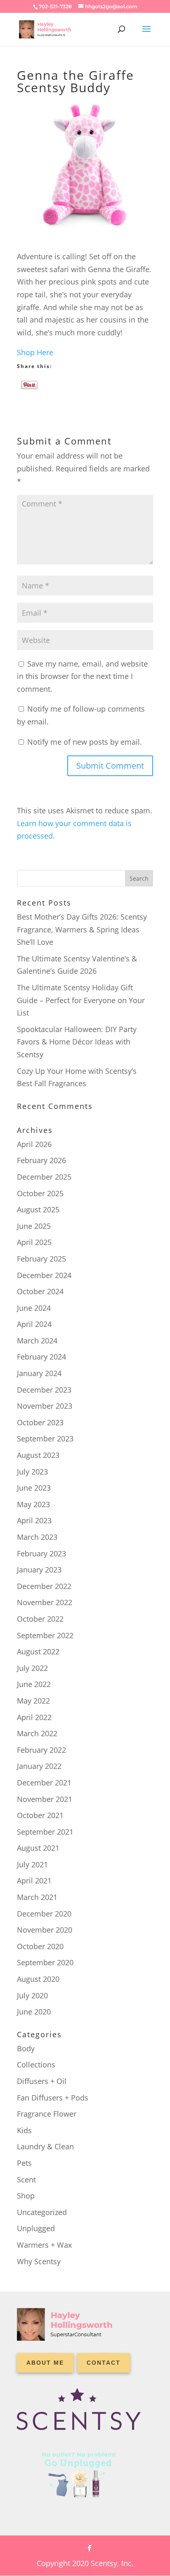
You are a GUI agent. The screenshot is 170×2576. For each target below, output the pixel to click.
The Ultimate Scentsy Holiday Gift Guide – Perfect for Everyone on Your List (81, 1000)
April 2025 (34, 1242)
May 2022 (33, 1701)
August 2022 (38, 1651)
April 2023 (34, 1520)
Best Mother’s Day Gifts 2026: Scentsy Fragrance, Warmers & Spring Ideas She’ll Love (82, 929)
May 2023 (33, 1504)
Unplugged (36, 2228)
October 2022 (40, 1619)
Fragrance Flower (47, 2114)
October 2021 (40, 1815)
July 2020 (32, 1995)
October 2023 (40, 1422)
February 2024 (41, 1357)
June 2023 (34, 1488)
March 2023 (37, 1537)
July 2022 (32, 1668)
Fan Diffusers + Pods (53, 2098)
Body (26, 2048)
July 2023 (32, 1472)
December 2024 (44, 1275)
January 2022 (39, 1766)
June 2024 (34, 1308)
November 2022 (45, 1602)
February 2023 (41, 1553)
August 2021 (38, 1848)
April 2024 (34, 1324)
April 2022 (34, 1717)
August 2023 (38, 1455)
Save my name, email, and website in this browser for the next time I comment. (82, 676)
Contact (104, 2363)
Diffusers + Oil (42, 2081)
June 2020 (34, 2012)
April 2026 (34, 1144)
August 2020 (38, 1979)
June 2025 (34, 1226)
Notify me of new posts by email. (85, 742)
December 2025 (44, 1177)
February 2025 (41, 1259)
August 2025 (38, 1209)
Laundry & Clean (45, 2146)
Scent (26, 2179)
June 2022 (34, 1684)
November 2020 (45, 1930)
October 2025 (40, 1193)
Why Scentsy (39, 2261)
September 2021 (45, 1832)
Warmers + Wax (44, 2245)
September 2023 (45, 1439)
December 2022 (44, 1586)
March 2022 (37, 1733)
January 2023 (39, 1570)
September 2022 (45, 1635)
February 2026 (41, 1160)
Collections (36, 2065)
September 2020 (45, 1962)
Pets (24, 2163)
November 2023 (45, 1406)
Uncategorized (42, 2212)
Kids (24, 2130)
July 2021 (32, 1864)
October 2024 (40, 1291)
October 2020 (40, 1946)
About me (45, 2363)
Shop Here (35, 352)
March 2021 (37, 1897)
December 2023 (44, 1390)
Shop (26, 2196)
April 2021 (34, 1881)
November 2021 (45, 1799)
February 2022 (41, 1750)
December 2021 (44, 1783)
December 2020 (44, 1914)
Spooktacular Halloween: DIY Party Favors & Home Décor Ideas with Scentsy (77, 1042)
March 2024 (37, 1341)
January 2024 (39, 1373)
